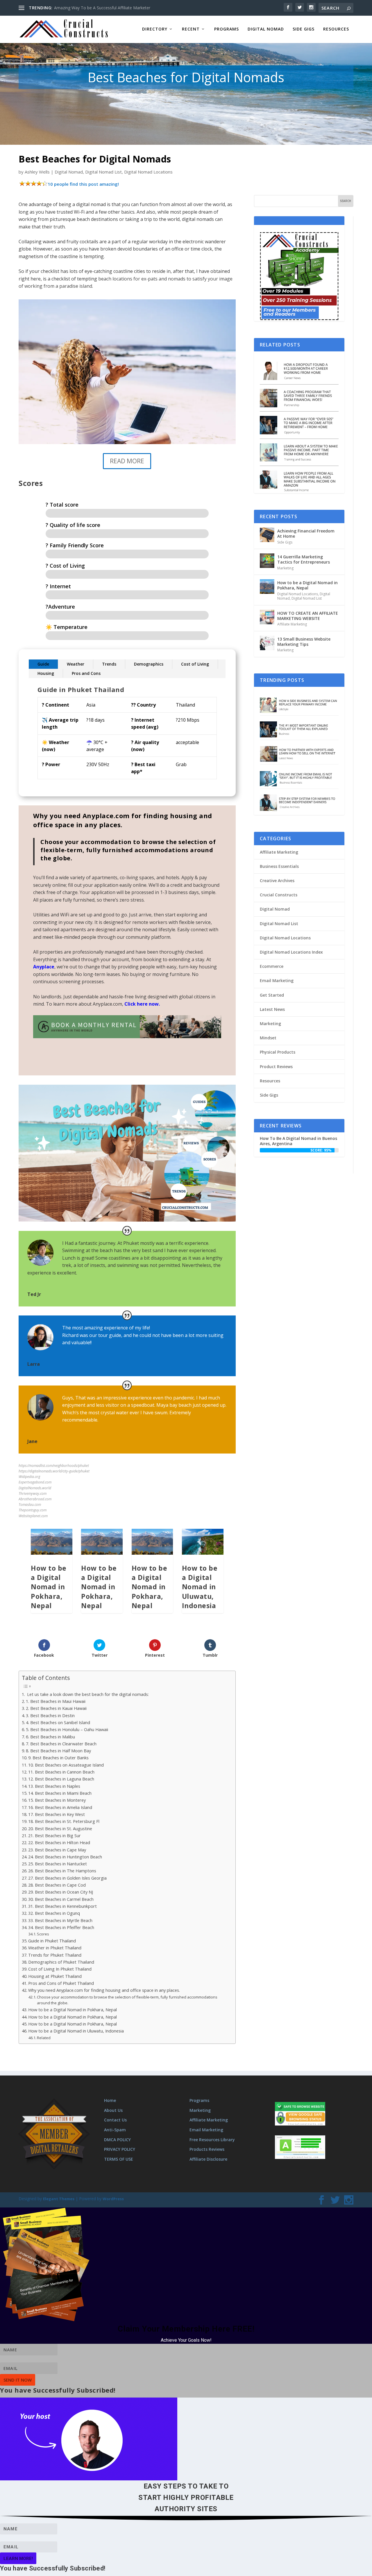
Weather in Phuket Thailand (55, 1948)
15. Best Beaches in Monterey (57, 1800)
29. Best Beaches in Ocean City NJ (61, 1892)
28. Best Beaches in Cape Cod (57, 1885)
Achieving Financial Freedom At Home (306, 533)
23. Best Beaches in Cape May (57, 1850)
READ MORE (127, 461)
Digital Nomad (266, 29)
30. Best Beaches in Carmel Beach (61, 1899)
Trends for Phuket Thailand (55, 1955)
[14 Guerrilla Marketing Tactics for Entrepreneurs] (267, 561)
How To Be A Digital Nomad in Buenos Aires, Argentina (298, 1141)
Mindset (268, 1038)
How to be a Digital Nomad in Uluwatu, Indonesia (200, 1587)
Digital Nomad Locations (148, 172)
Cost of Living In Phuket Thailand (60, 1969)
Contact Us (115, 2120)
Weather (76, 664)
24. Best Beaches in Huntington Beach (65, 1857)
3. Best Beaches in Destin (50, 1716)
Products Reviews (207, 2149)
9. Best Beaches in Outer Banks (58, 1758)
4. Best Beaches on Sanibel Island (58, 1723)
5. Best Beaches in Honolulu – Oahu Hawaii (67, 1729)
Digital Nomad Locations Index (291, 952)
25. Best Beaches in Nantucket (58, 1864)
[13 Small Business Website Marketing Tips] (267, 643)
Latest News (272, 1009)
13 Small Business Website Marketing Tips (304, 642)
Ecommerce (272, 966)
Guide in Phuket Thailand (52, 1941)
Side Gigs (304, 29)
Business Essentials (279, 866)
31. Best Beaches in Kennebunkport (62, 1906)
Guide (43, 664)
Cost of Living (195, 664)
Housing (46, 673)
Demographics (149, 664)
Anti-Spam (115, 2130)
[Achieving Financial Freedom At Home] (267, 535)
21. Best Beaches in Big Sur (54, 1836)
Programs (227, 29)
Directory (155, 29)
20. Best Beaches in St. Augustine (60, 1829)
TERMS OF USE (119, 2159)
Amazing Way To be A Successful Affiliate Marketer (102, 8)
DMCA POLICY (117, 2140)
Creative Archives (277, 881)
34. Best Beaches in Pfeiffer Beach (61, 1927)
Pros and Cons (86, 673)
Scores (43, 1934)
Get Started (272, 995)
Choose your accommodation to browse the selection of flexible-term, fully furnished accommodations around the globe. (127, 2000)
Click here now (142, 1004)
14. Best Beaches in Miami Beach (60, 1793)
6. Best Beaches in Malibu (50, 1737)
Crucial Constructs (279, 895)
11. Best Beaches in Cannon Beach (61, 1772)
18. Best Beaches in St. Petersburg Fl (64, 1821)
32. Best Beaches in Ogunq (54, 1913)
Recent (191, 29)
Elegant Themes (59, 2199)
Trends (109, 664)
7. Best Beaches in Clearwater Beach (61, 1744)
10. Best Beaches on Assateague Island (66, 1765)
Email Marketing (277, 980)
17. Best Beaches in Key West (57, 1814)
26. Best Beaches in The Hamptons (62, 1871)
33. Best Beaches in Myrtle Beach (60, 1920)
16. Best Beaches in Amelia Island (60, 1807)
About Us (113, 2110)
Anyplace (44, 967)
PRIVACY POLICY (120, 2149)
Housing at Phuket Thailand (55, 1976)
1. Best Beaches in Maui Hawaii (56, 1701)
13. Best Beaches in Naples (54, 1786)
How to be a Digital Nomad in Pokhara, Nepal (49, 1587)
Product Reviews (276, 1067)
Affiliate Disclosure (208, 2159)
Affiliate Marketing (292, 624)
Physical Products (278, 1052)
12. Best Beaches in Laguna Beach (61, 1779)
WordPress (113, 2199)
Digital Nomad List (103, 172)
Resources (336, 29)
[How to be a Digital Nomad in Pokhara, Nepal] (267, 587)
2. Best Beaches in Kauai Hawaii (56, 1708)
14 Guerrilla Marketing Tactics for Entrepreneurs (304, 559)
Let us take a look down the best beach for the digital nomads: (87, 1694)
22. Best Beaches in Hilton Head (59, 1843)
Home (110, 2100)
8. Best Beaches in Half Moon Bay (58, 1751)
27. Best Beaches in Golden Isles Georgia (67, 1878)
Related (44, 2038)
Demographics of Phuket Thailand (61, 1962)
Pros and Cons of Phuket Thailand (61, 1983)
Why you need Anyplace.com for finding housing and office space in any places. (104, 1990)
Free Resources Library (212, 2140)
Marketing (285, 568)
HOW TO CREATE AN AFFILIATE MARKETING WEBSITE (308, 616)
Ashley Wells (37, 172)
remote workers (150, 922)
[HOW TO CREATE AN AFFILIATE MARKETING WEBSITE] (267, 617)
